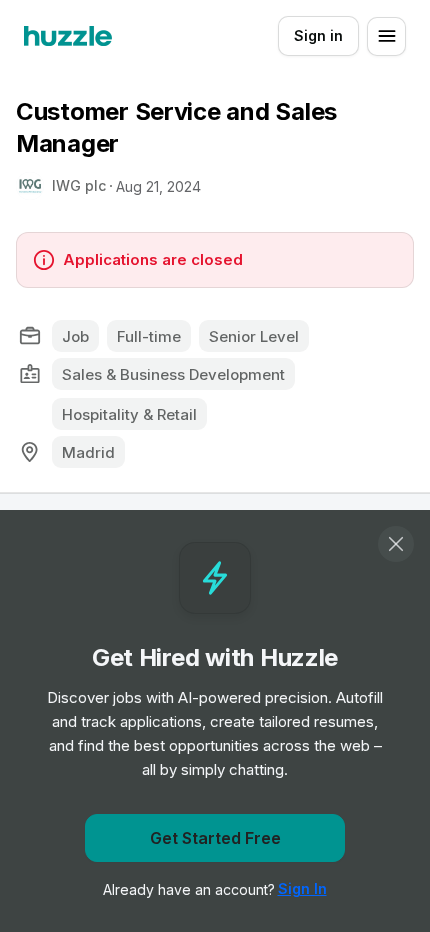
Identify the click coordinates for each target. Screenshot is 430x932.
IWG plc (79, 185)
